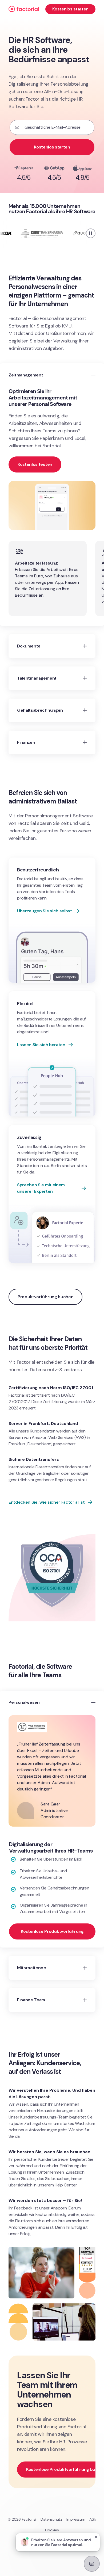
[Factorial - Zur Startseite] (24, 9)
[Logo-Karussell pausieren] (91, 233)
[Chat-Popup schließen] (96, 2537)
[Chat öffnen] (92, 2564)
